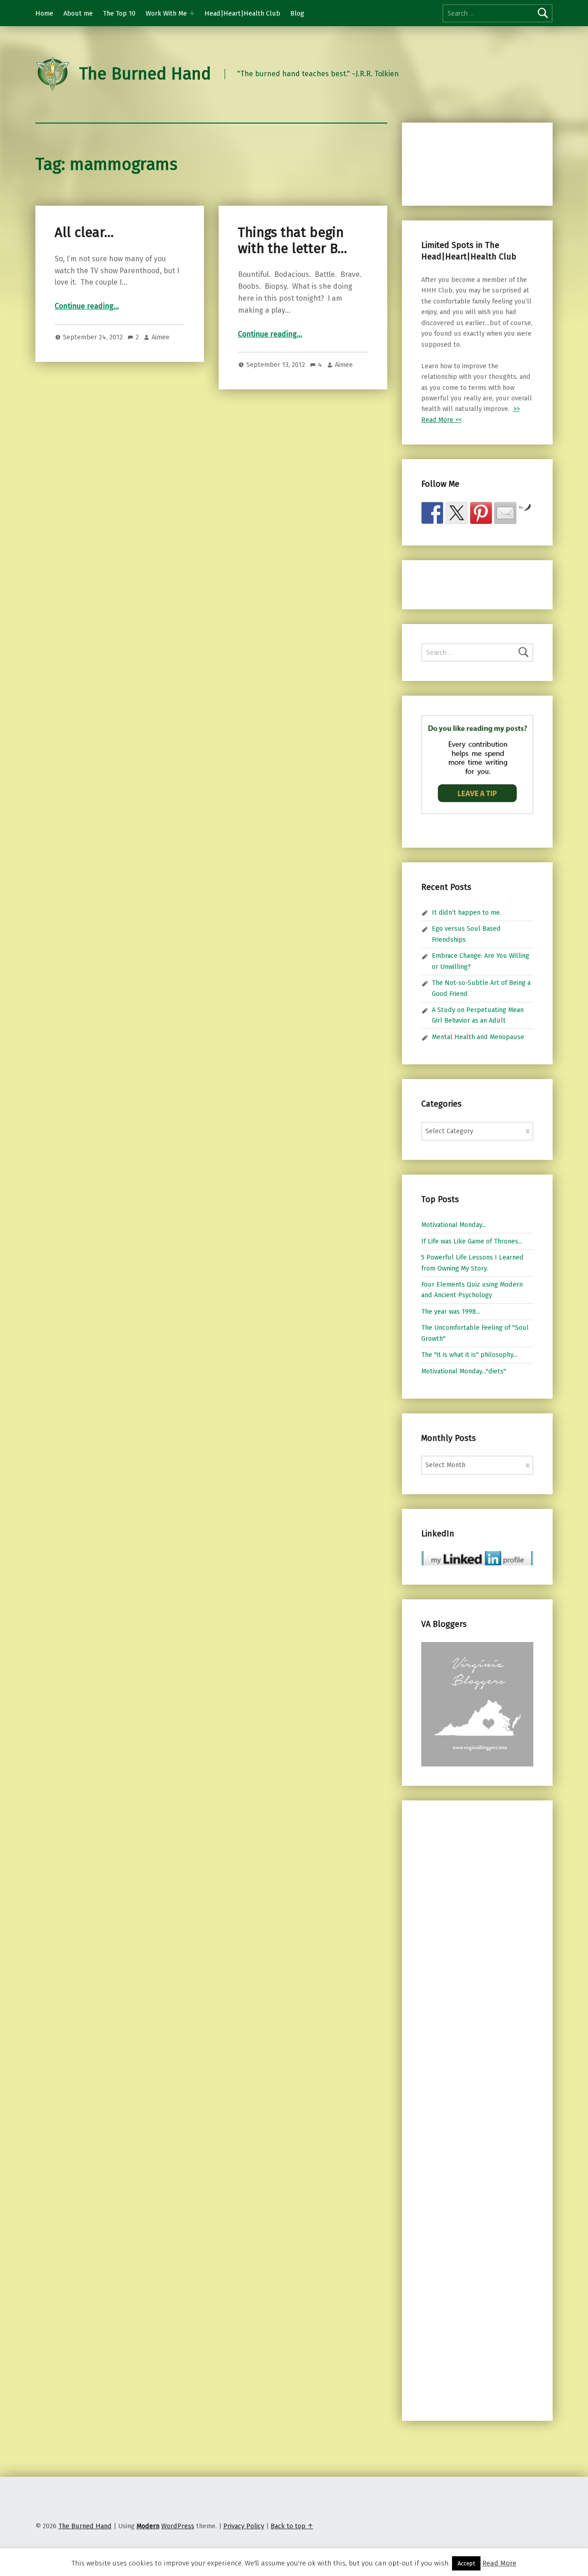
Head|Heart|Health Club (242, 13)
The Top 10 (119, 13)
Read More (499, 2563)
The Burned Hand (145, 74)
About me (78, 13)
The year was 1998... (451, 1311)
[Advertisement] (469, 163)
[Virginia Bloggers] (477, 1704)
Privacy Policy (244, 2526)
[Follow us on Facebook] (432, 513)
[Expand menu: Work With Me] (192, 13)
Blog (297, 13)
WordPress (178, 2526)
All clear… (84, 233)
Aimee (161, 337)
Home (44, 13)
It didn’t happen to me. (466, 912)
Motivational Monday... (454, 1225)
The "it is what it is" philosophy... (469, 1355)
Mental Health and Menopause (478, 1037)
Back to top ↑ (292, 2526)
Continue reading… (87, 306)
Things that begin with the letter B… (292, 240)
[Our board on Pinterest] (481, 513)
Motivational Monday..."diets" (464, 1371)
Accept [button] (466, 2563)
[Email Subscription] (505, 513)
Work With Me (166, 13)
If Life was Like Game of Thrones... (472, 1241)
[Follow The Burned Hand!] (457, 513)
